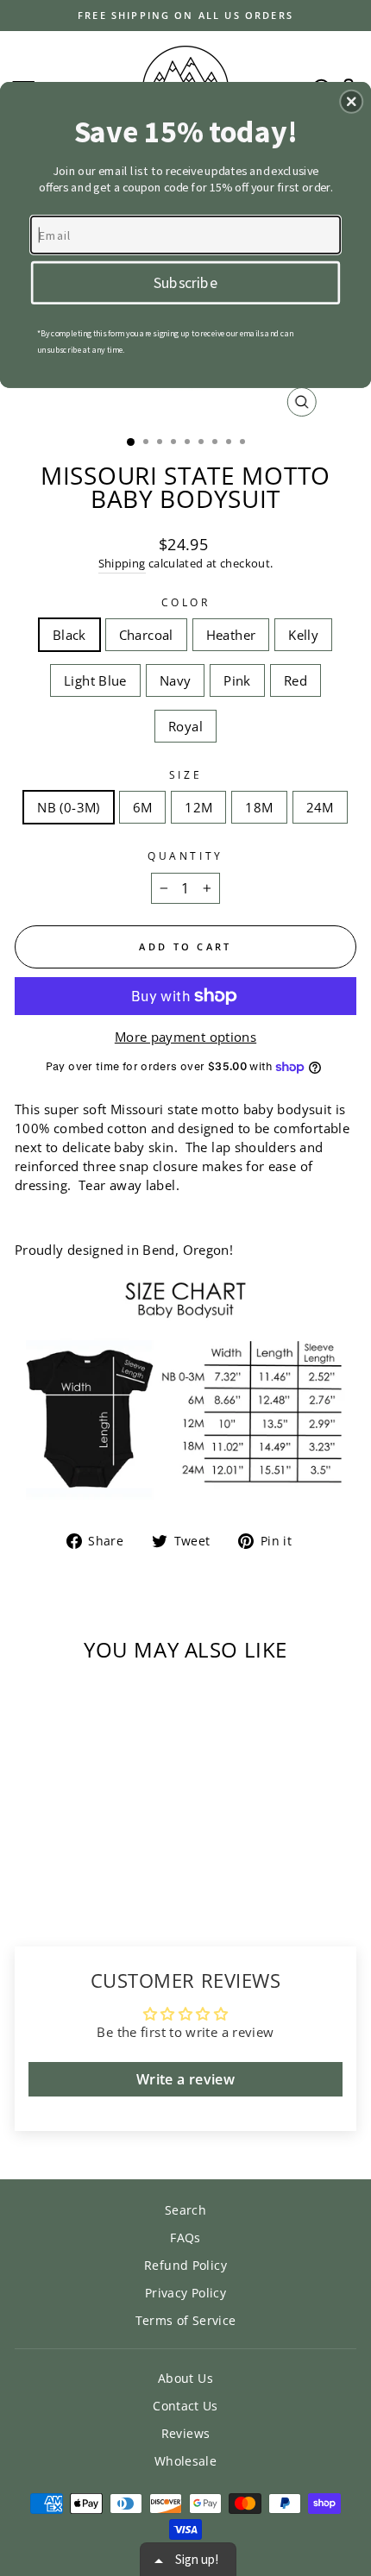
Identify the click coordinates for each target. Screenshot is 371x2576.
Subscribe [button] (185, 281)
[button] (351, 101)
